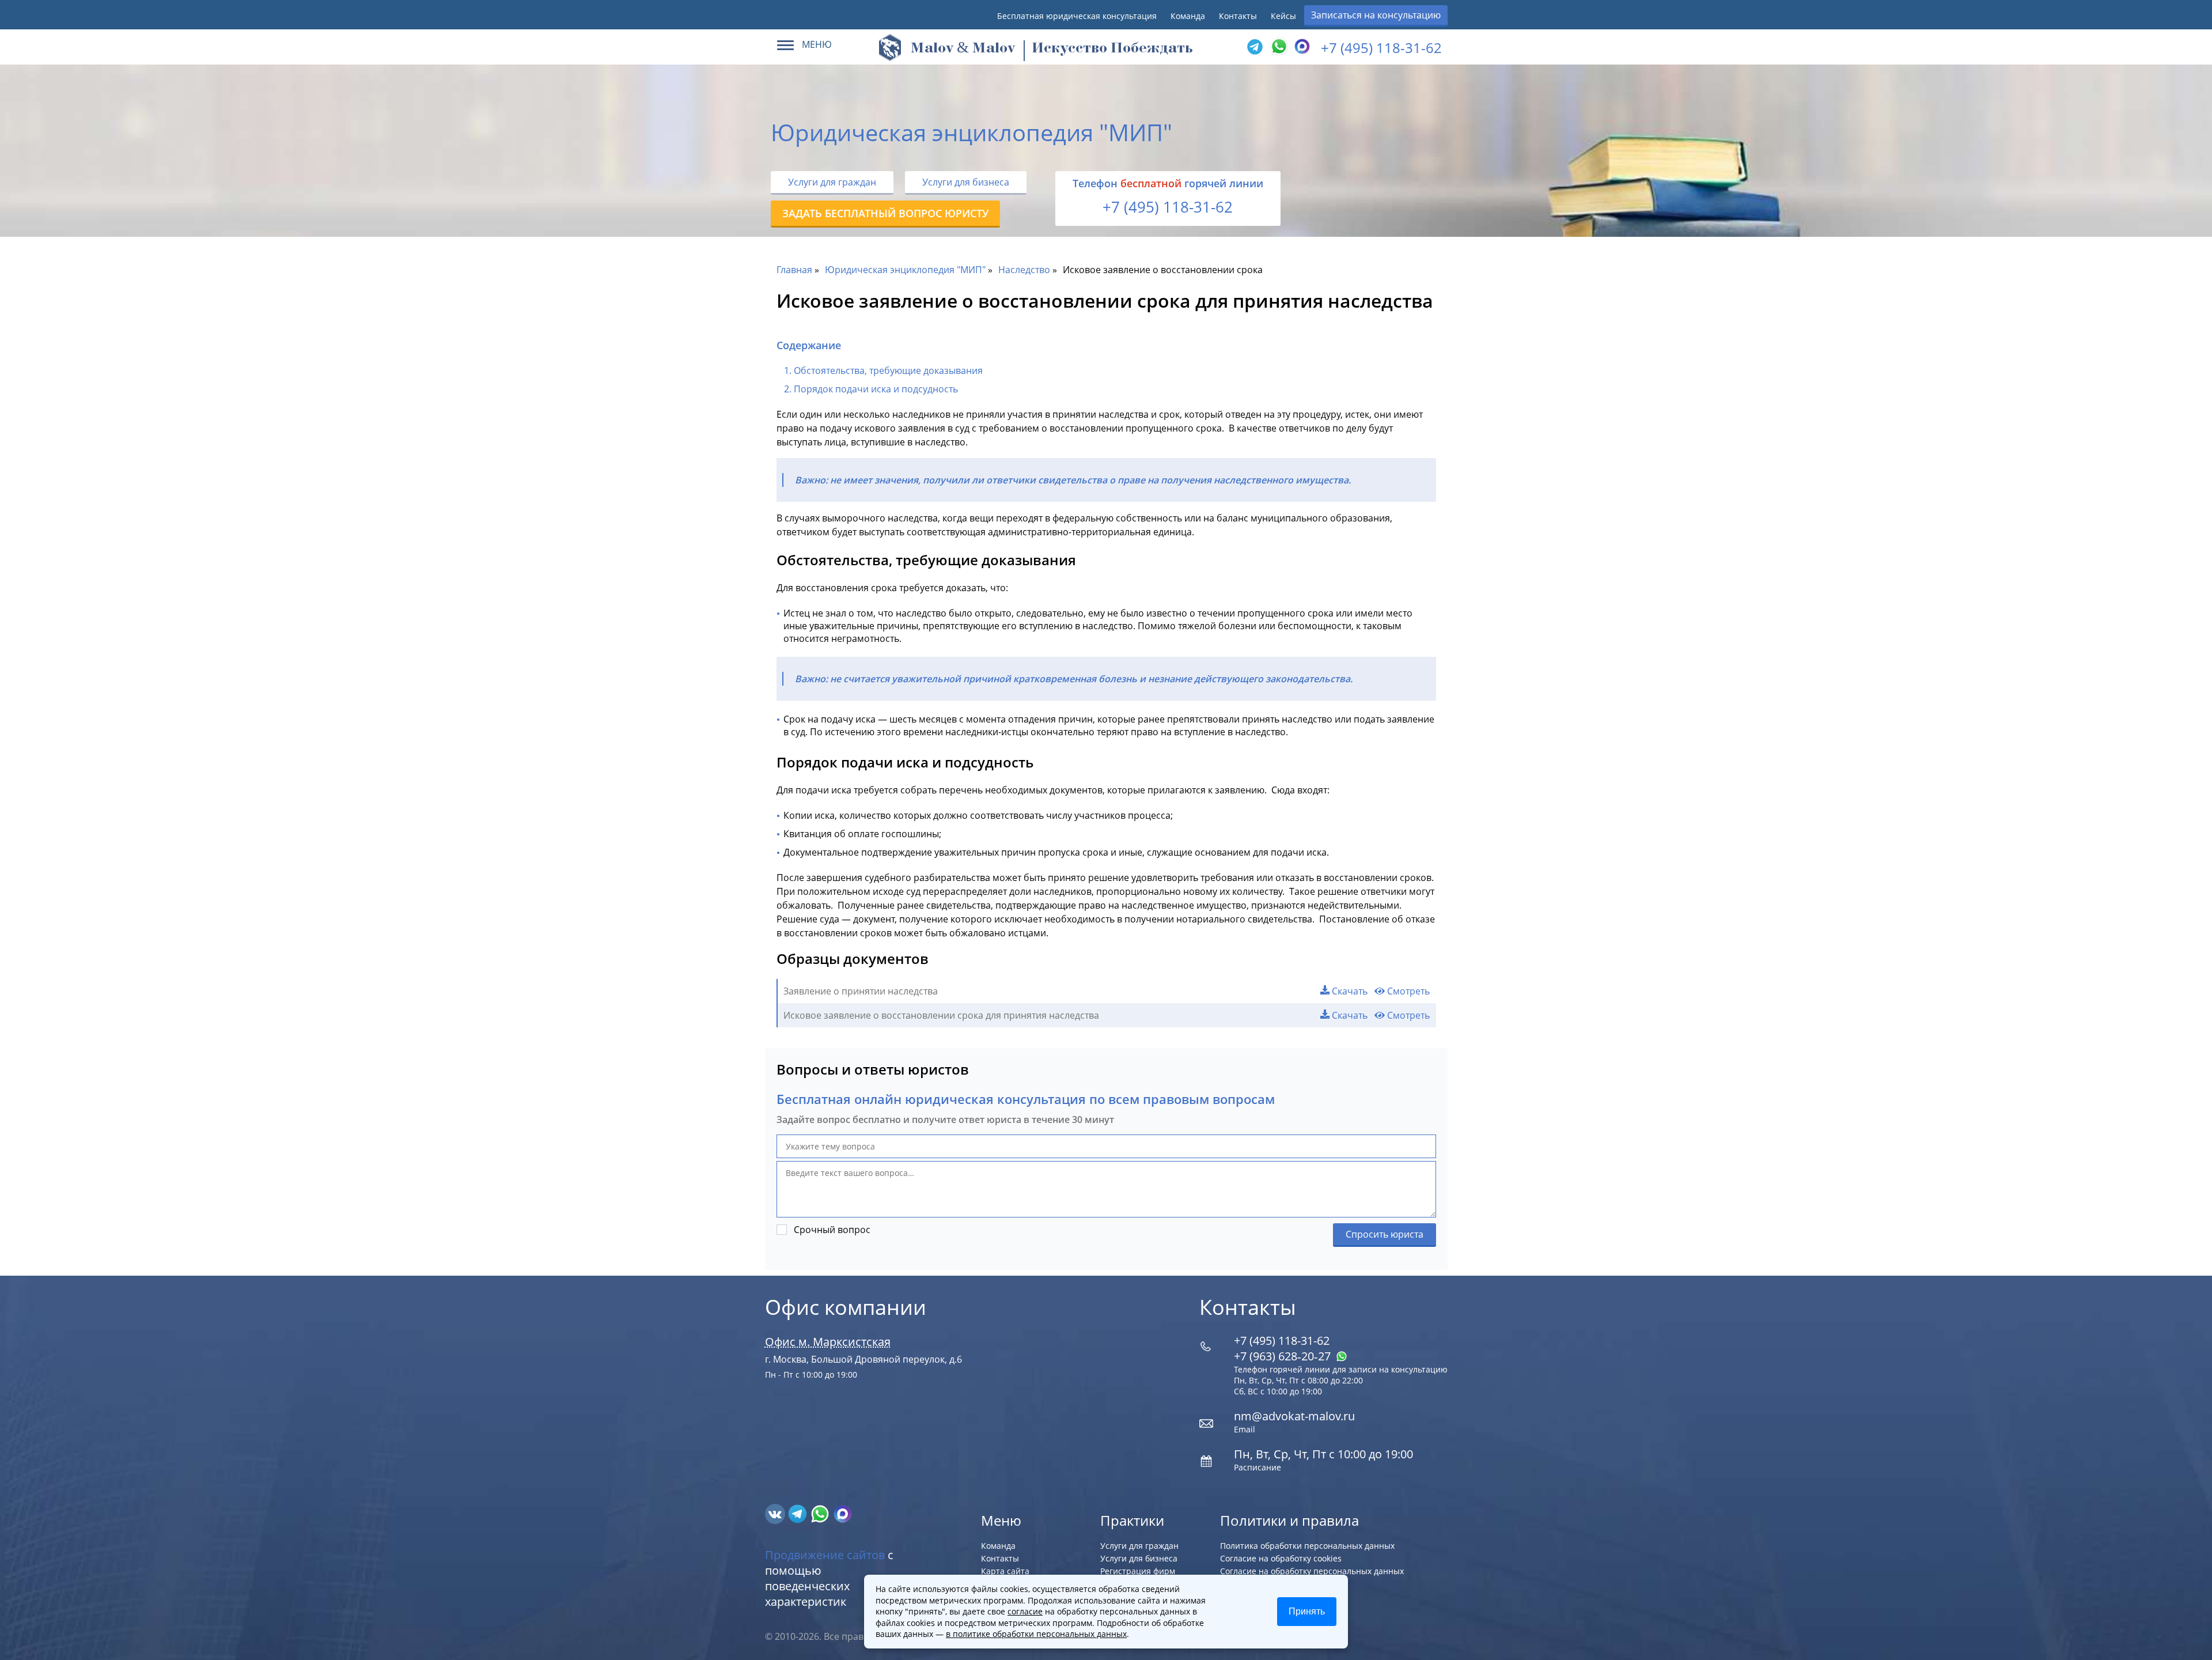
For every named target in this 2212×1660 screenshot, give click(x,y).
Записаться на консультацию (1376, 15)
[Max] (1301, 47)
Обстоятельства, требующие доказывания (888, 370)
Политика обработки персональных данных (1307, 1546)
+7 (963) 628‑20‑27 (1284, 1356)
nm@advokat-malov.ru (1294, 1416)
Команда (1188, 16)
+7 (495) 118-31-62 (1381, 48)
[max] (842, 1513)
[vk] (776, 1513)
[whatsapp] (821, 1513)
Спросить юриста (1385, 1234)
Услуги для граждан (832, 182)
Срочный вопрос (832, 1230)
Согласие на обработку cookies (1281, 1558)
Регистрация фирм (1138, 1571)
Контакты (1238, 16)
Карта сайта (1005, 1571)
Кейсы (1283, 16)
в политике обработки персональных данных (1036, 1634)
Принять (1307, 1611)
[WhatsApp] (1278, 47)
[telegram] (1255, 47)
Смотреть (1407, 991)
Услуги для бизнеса (966, 182)
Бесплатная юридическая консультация (1077, 16)
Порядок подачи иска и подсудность (876, 389)
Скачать (1349, 991)
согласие (1025, 1611)
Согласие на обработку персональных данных (1312, 1571)
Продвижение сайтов (825, 1555)
